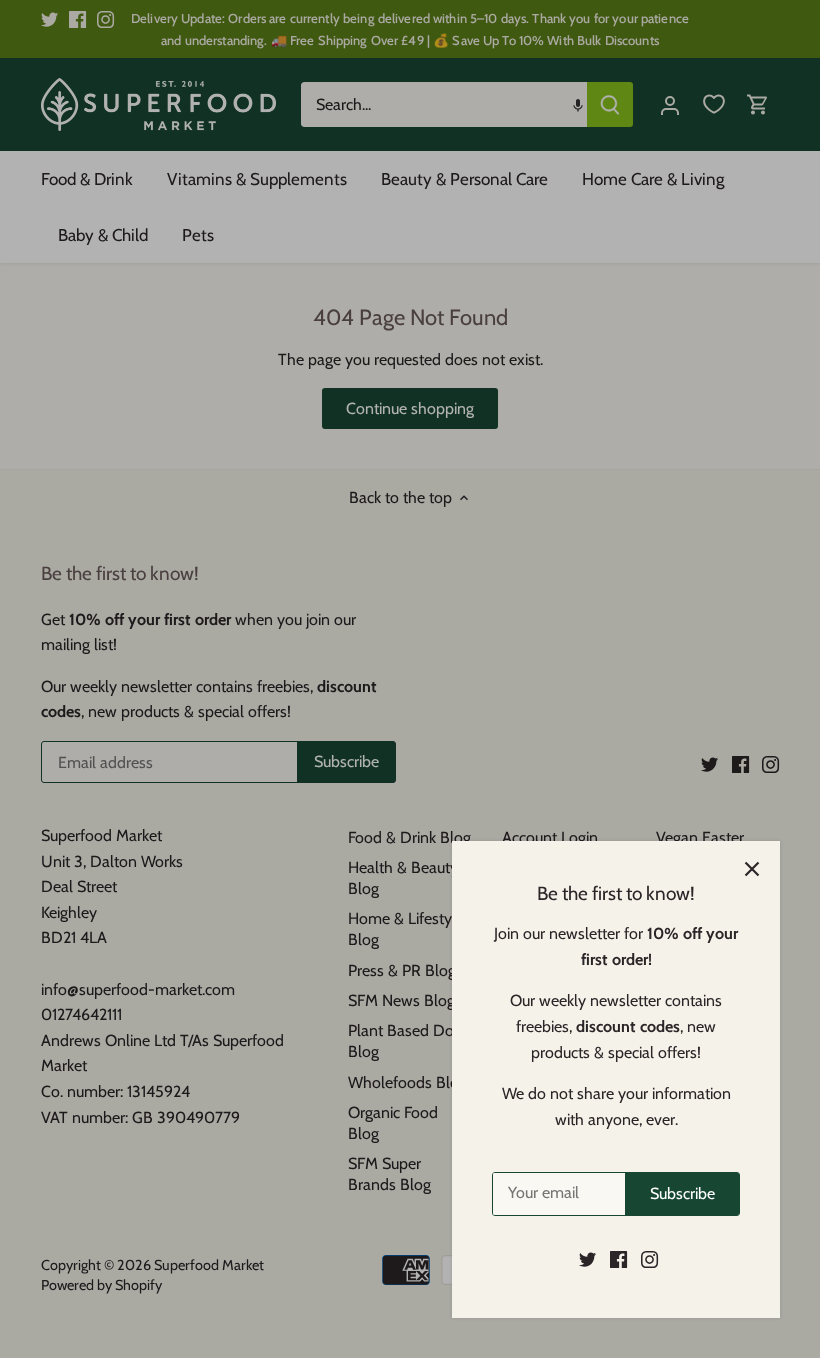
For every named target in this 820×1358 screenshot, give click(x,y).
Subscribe (682, 1193)
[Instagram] (649, 1259)
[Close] (752, 869)
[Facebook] (618, 1259)
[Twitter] (587, 1259)
